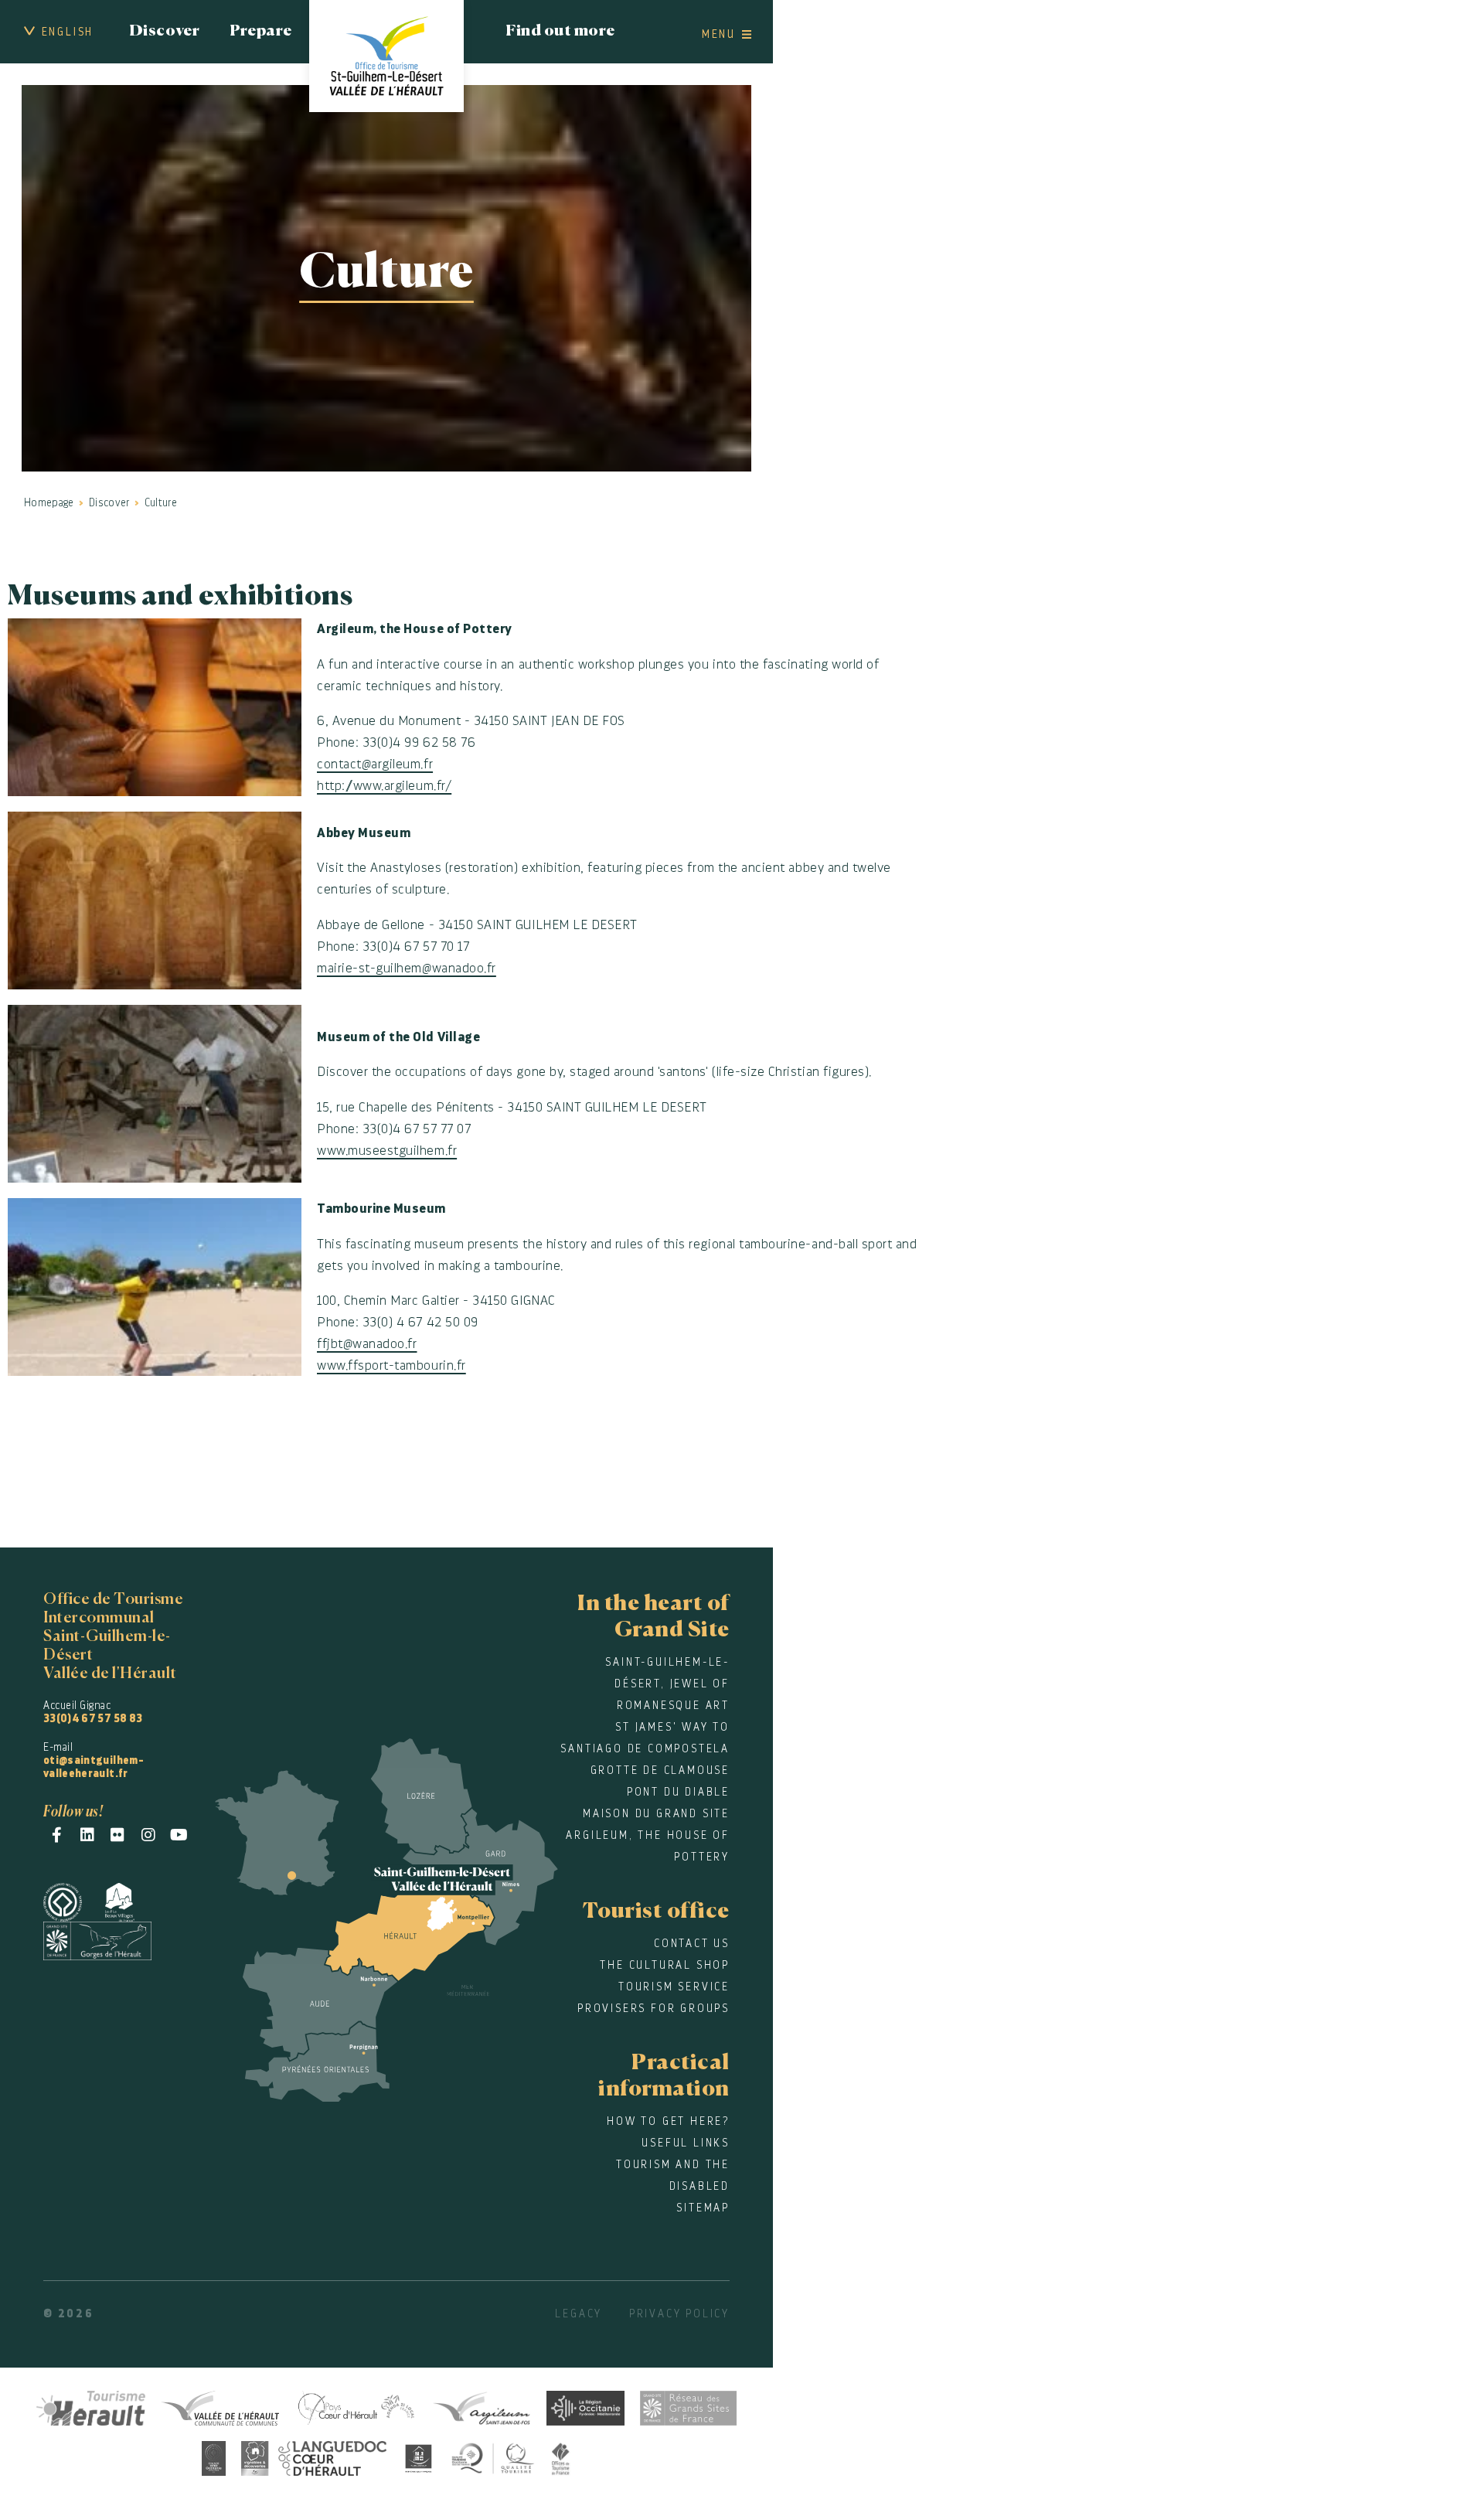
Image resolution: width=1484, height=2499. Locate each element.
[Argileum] (482, 2406)
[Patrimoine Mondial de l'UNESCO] (74, 1900)
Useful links (686, 2143)
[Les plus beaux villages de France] (131, 1900)
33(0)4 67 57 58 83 (93, 1718)
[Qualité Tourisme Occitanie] (493, 2456)
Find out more (560, 32)
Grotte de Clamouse (660, 1770)
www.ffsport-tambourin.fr (391, 1365)
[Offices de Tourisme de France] (561, 2456)
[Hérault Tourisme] (91, 2406)
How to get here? (668, 2121)
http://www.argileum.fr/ (384, 786)
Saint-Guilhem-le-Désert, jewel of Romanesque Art (667, 1684)
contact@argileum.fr (375, 764)
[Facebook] (57, 1835)
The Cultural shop (665, 1965)
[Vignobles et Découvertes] (314, 2456)
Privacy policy (679, 2313)
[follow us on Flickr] (118, 1835)
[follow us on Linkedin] (88, 1835)
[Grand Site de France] (109, 1938)
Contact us (692, 1943)
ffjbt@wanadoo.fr (367, 1344)
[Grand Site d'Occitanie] (214, 2456)
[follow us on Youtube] (179, 1835)
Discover (164, 32)
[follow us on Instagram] (149, 1835)
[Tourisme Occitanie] (585, 2406)
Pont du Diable (678, 1792)
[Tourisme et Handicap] (419, 2456)
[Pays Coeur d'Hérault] (356, 2406)
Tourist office (656, 1912)
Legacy (579, 2313)
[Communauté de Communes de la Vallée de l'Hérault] (220, 2406)
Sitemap (703, 2208)
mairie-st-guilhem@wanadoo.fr (407, 968)
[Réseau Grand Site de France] (688, 2406)
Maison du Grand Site (656, 1813)
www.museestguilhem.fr (387, 1151)
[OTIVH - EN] (386, 56)
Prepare (261, 32)
